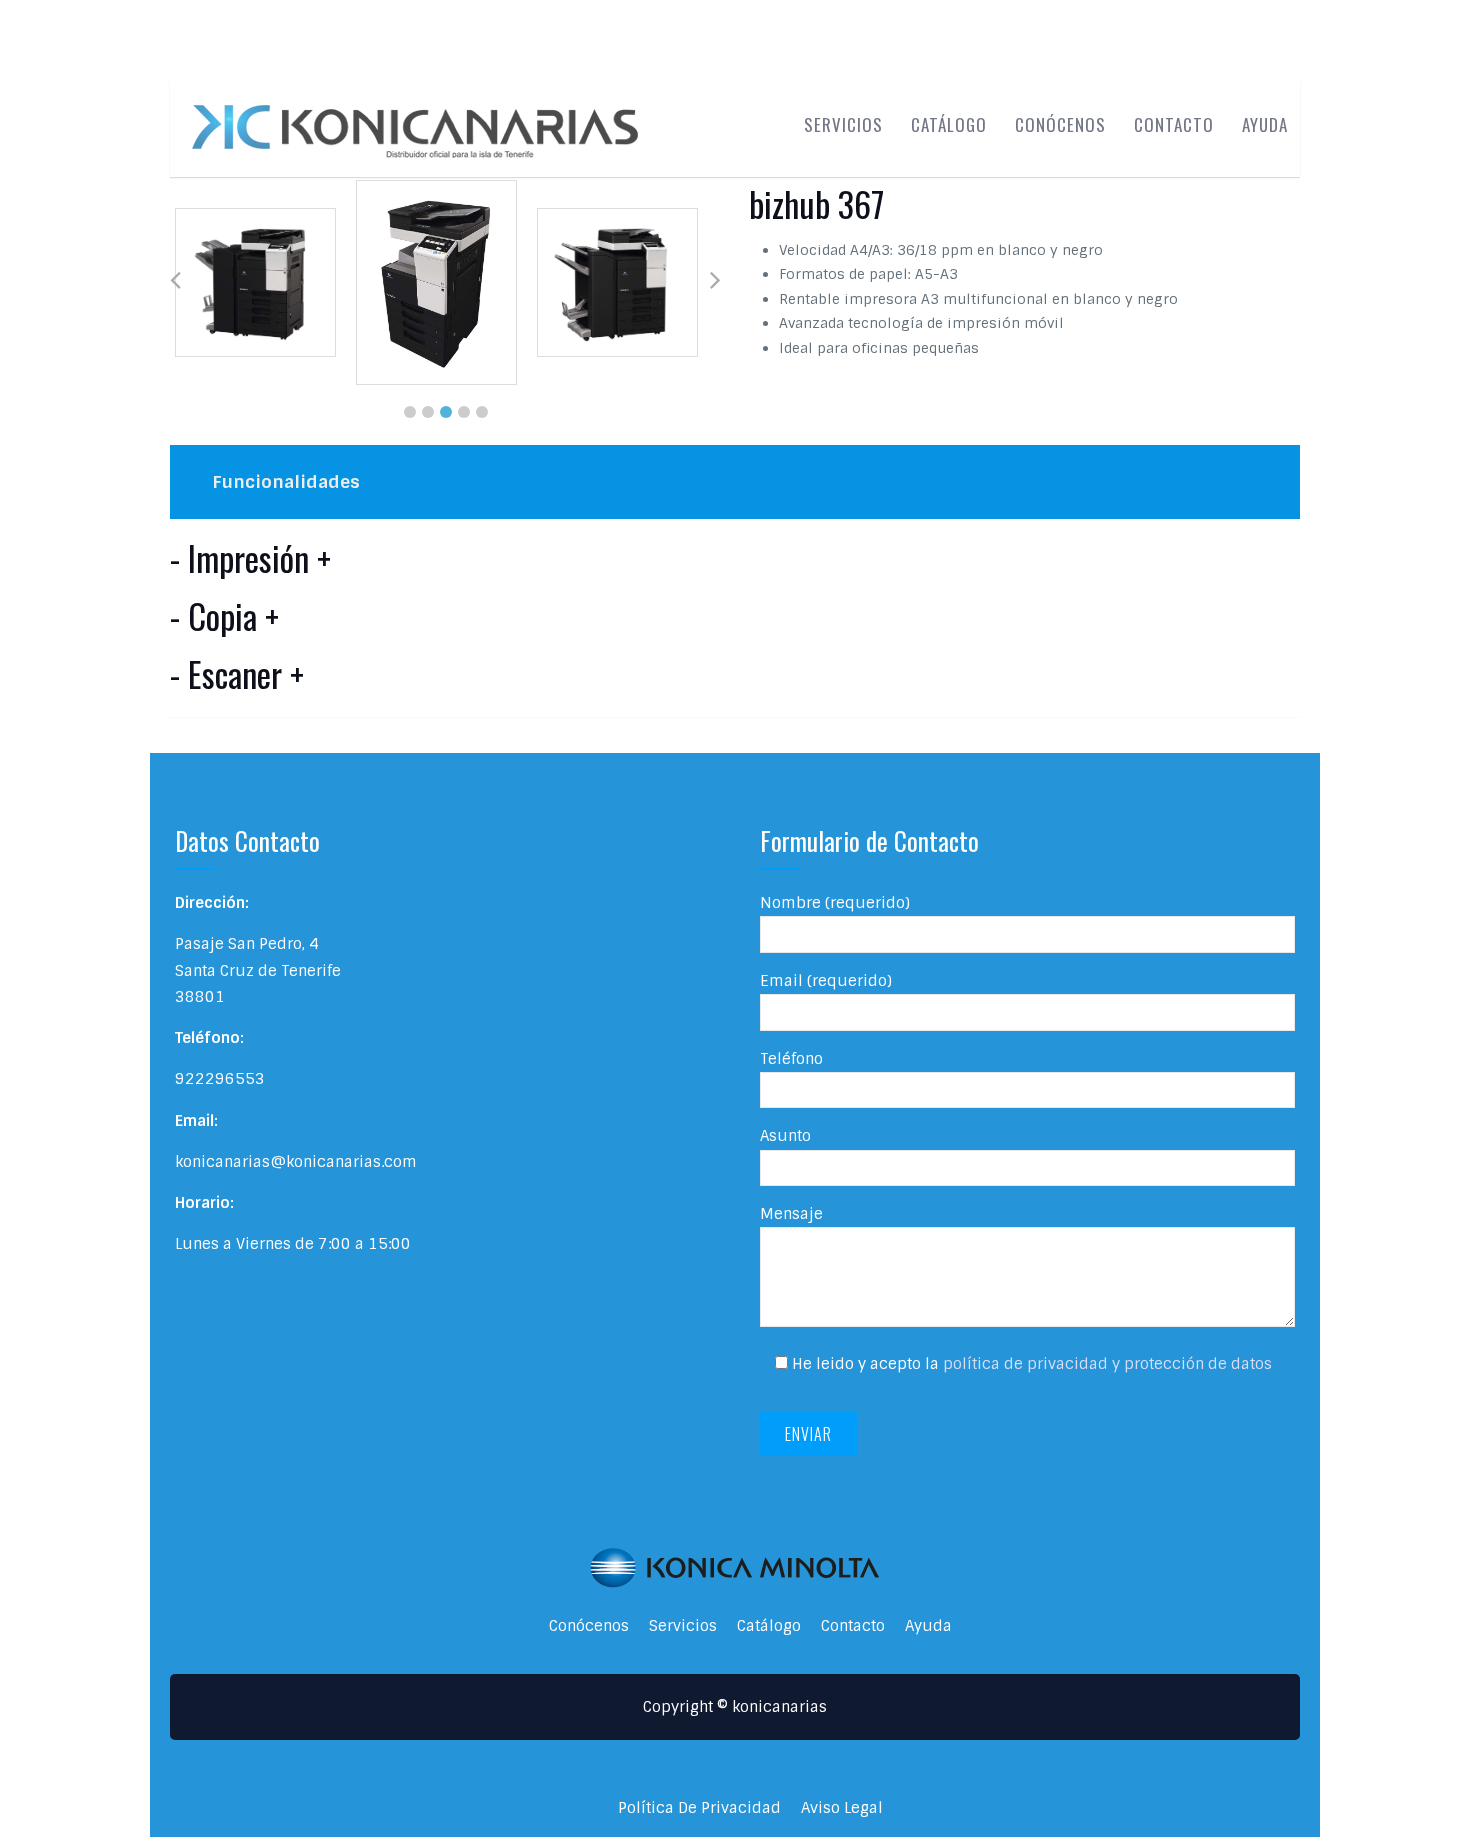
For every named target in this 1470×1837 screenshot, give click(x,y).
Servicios (843, 124)
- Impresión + (250, 558)
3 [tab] (446, 412)
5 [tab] (482, 412)
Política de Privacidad (699, 1808)
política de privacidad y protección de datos (1107, 1364)
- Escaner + (237, 674)
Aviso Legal (842, 1808)
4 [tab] (464, 412)
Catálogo (949, 124)
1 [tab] (410, 412)
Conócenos (1060, 124)
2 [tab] (428, 412)
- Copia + (224, 616)
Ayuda (1265, 124)
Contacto (1174, 124)
